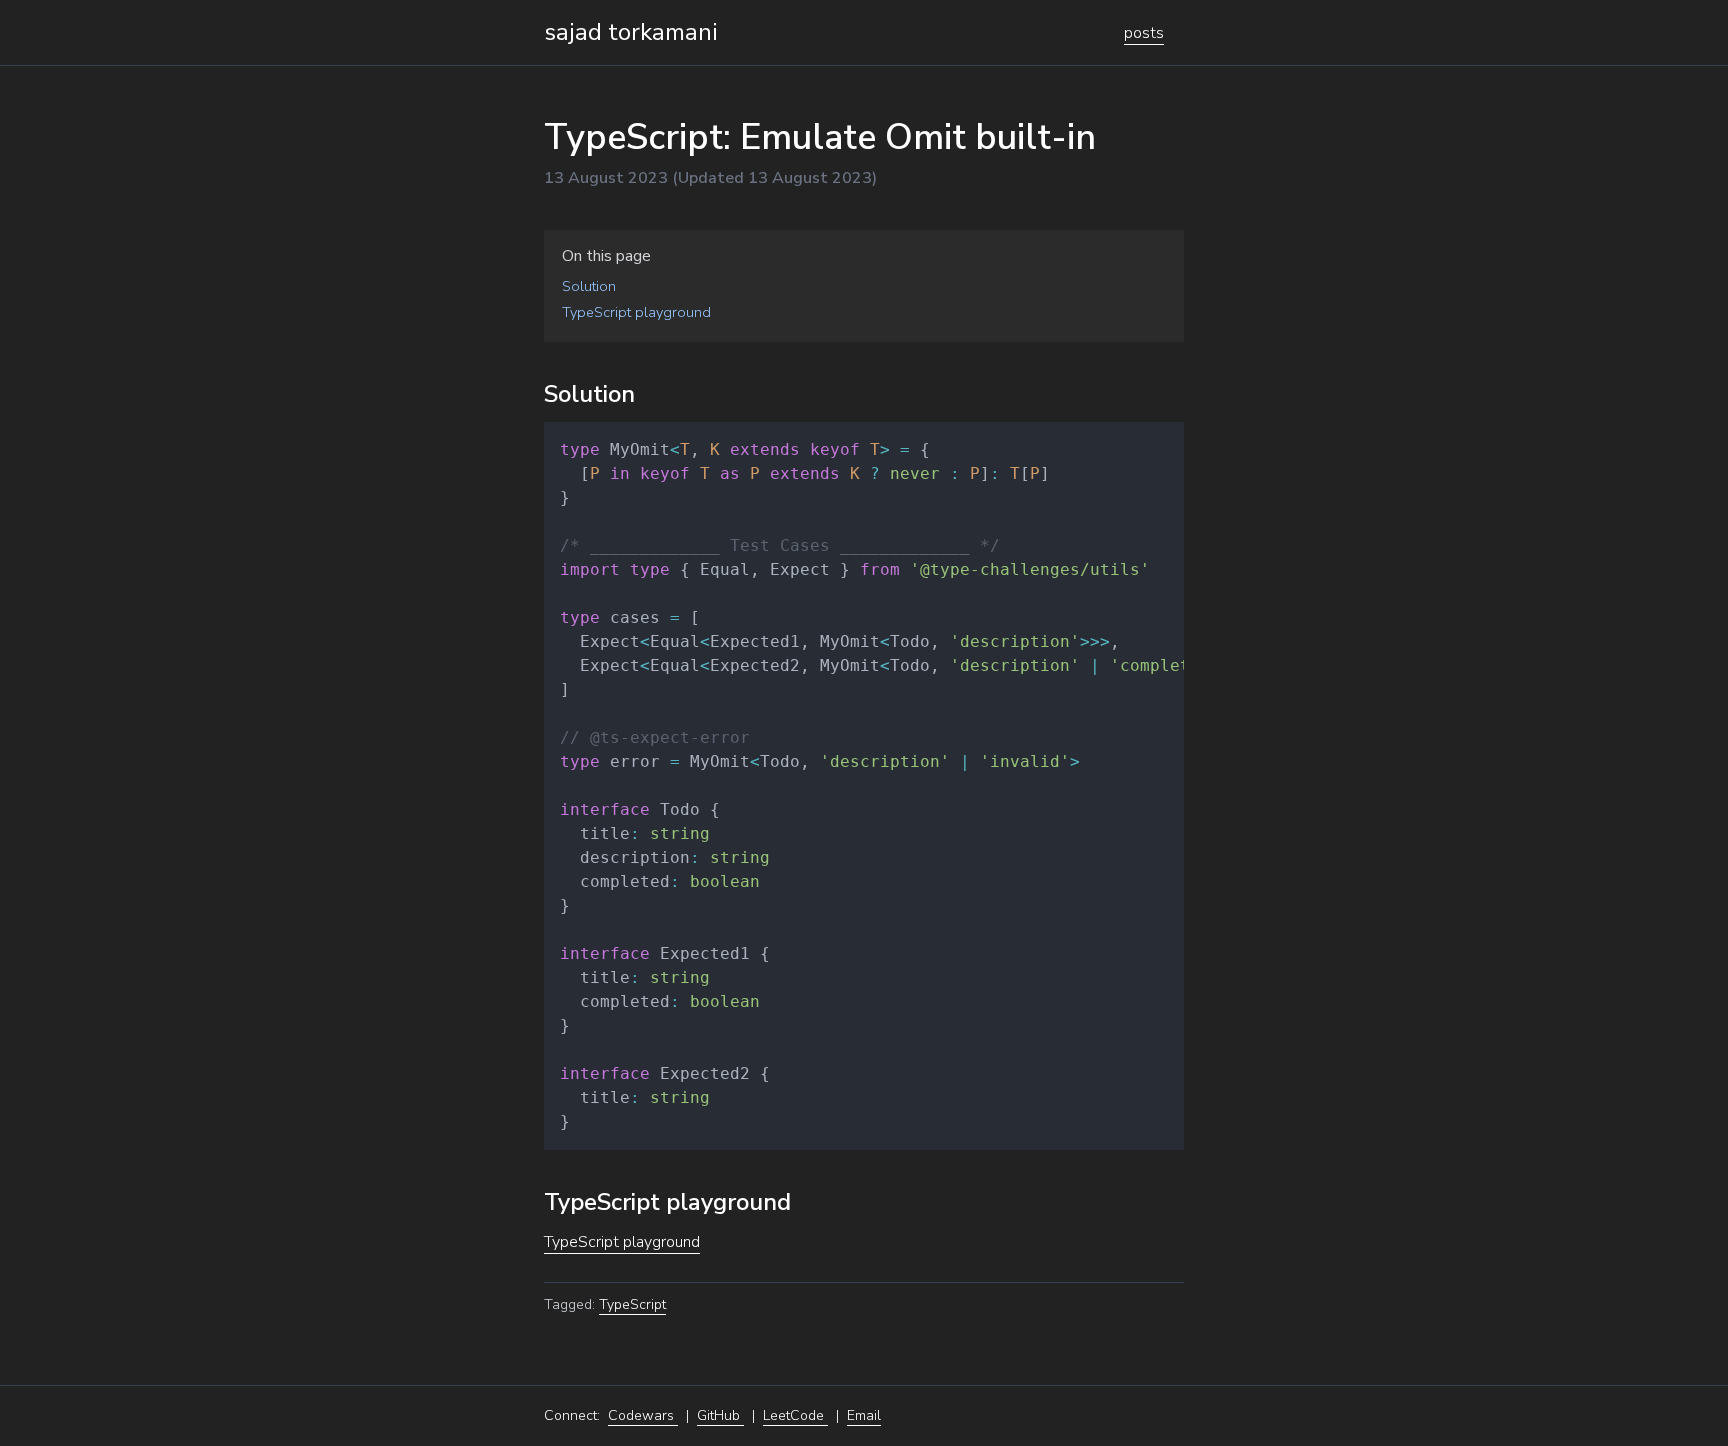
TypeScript (632, 1304)
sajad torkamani (631, 32)
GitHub (720, 1415)
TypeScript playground (622, 1242)
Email (864, 1415)
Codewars (643, 1415)
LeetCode (795, 1415)
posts (1144, 33)
